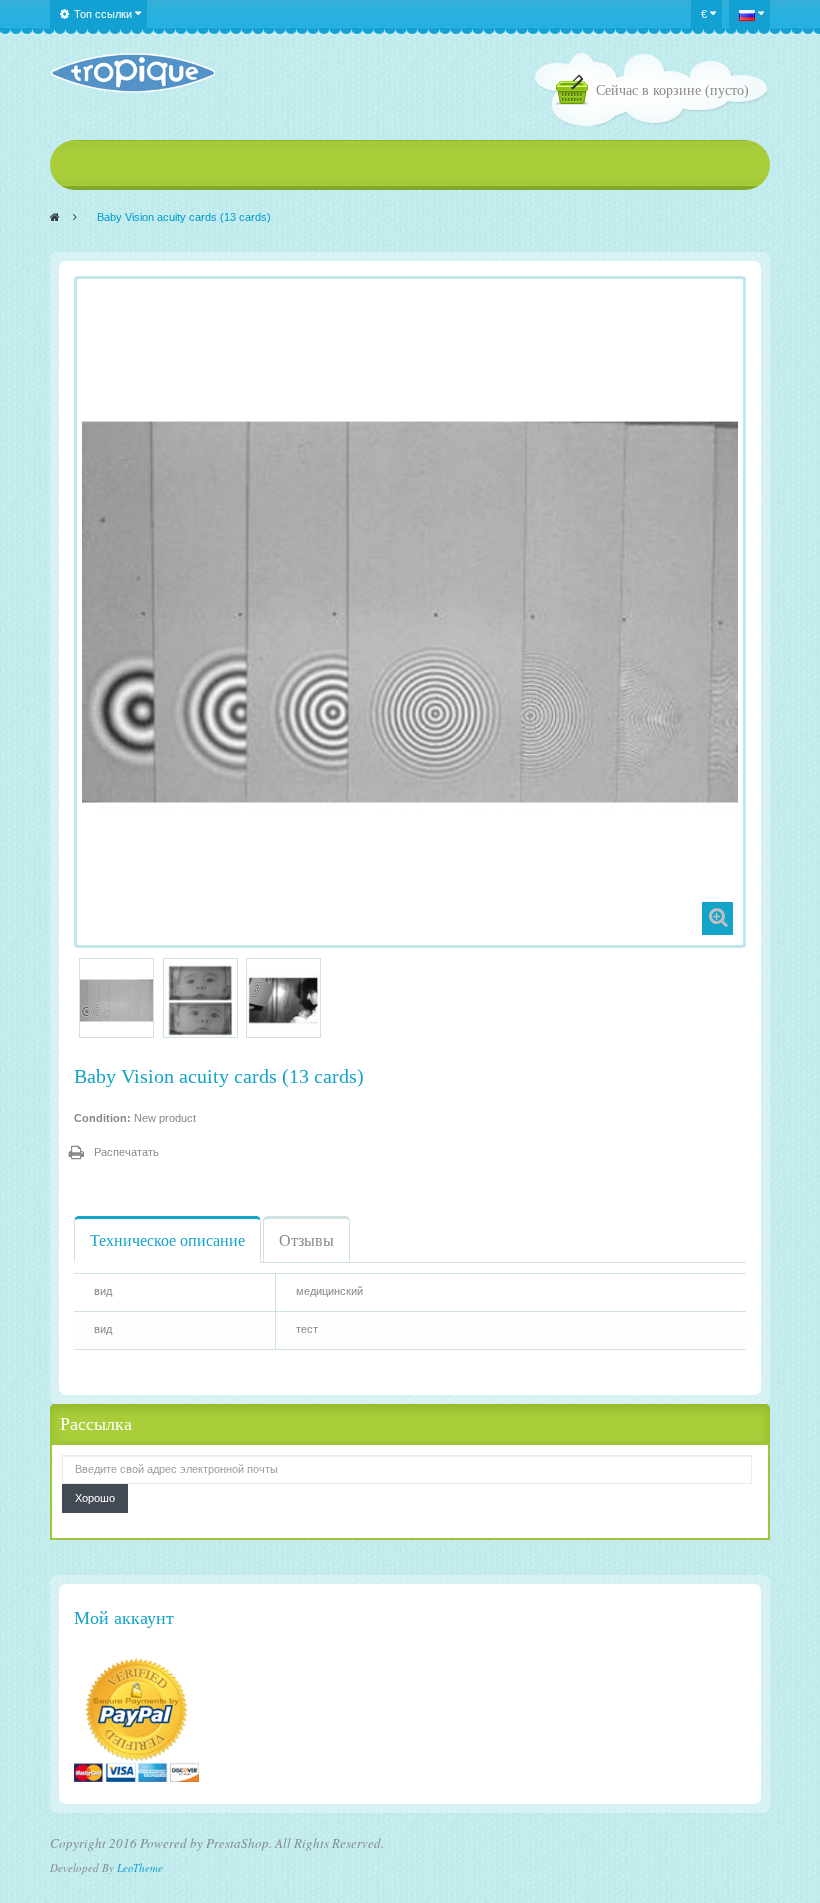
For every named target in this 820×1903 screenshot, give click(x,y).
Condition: (102, 1118)
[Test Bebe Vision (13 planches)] (116, 1000)
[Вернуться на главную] (55, 217)
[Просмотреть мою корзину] (576, 92)
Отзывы (306, 1239)
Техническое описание (167, 1239)
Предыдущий (82, 998)
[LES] (132, 73)
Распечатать (126, 1152)
